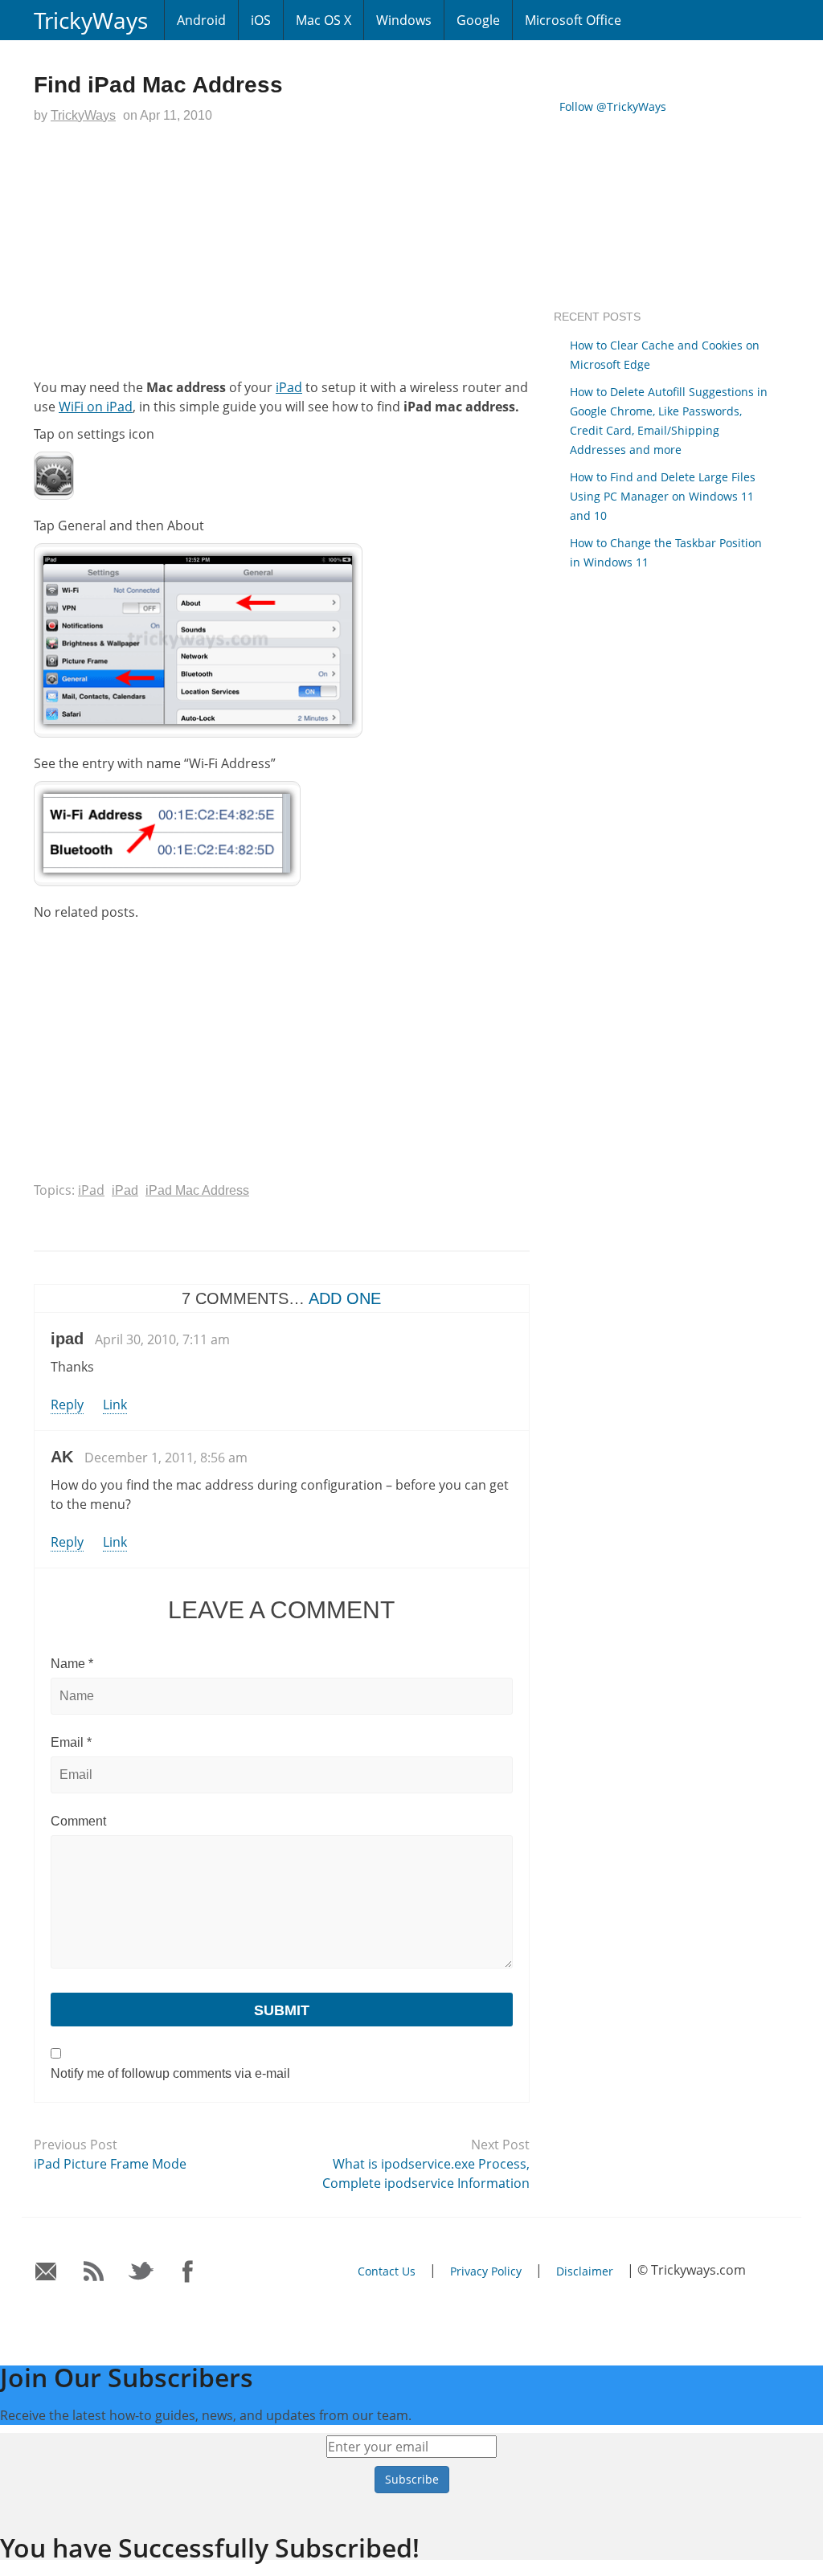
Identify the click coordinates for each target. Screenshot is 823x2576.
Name (72, 1664)
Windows (404, 20)
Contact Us (387, 2271)
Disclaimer (585, 2271)
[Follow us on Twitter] (141, 2272)
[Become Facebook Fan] (188, 2272)
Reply (67, 1405)
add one (345, 1298)
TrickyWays (91, 20)
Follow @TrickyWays (613, 106)
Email (71, 1742)
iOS (261, 20)
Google (478, 20)
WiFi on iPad (96, 407)
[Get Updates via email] (46, 2272)
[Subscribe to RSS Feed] (94, 2272)
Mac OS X (323, 20)
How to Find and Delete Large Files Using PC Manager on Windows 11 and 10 (663, 496)
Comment (78, 1821)
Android (201, 20)
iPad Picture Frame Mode (110, 2164)
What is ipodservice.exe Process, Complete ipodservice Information (426, 2173)
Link (115, 1405)
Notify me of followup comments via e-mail (170, 2073)
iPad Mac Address (197, 1190)
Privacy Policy (486, 2271)
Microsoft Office (573, 20)
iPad (289, 387)
